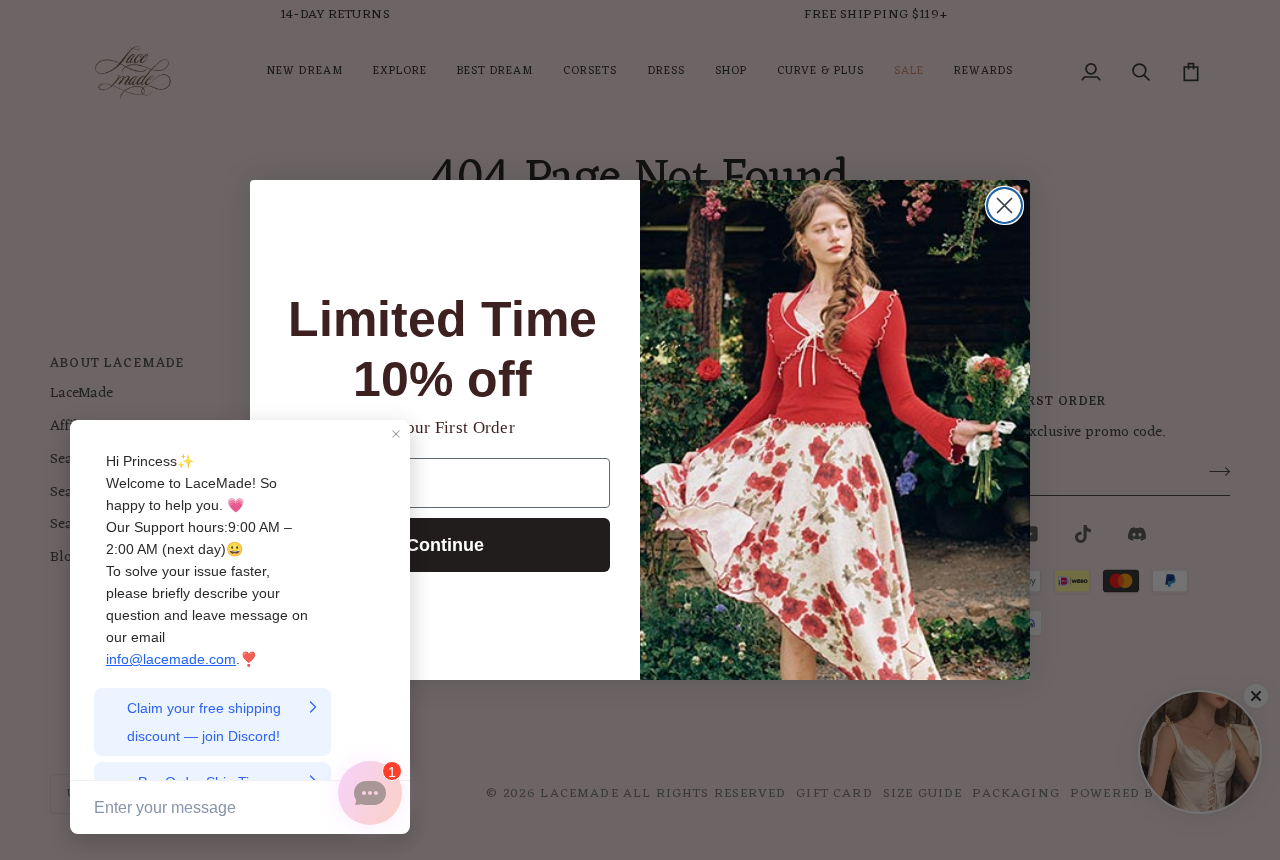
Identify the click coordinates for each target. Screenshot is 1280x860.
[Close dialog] (1004, 205)
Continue (445, 545)
